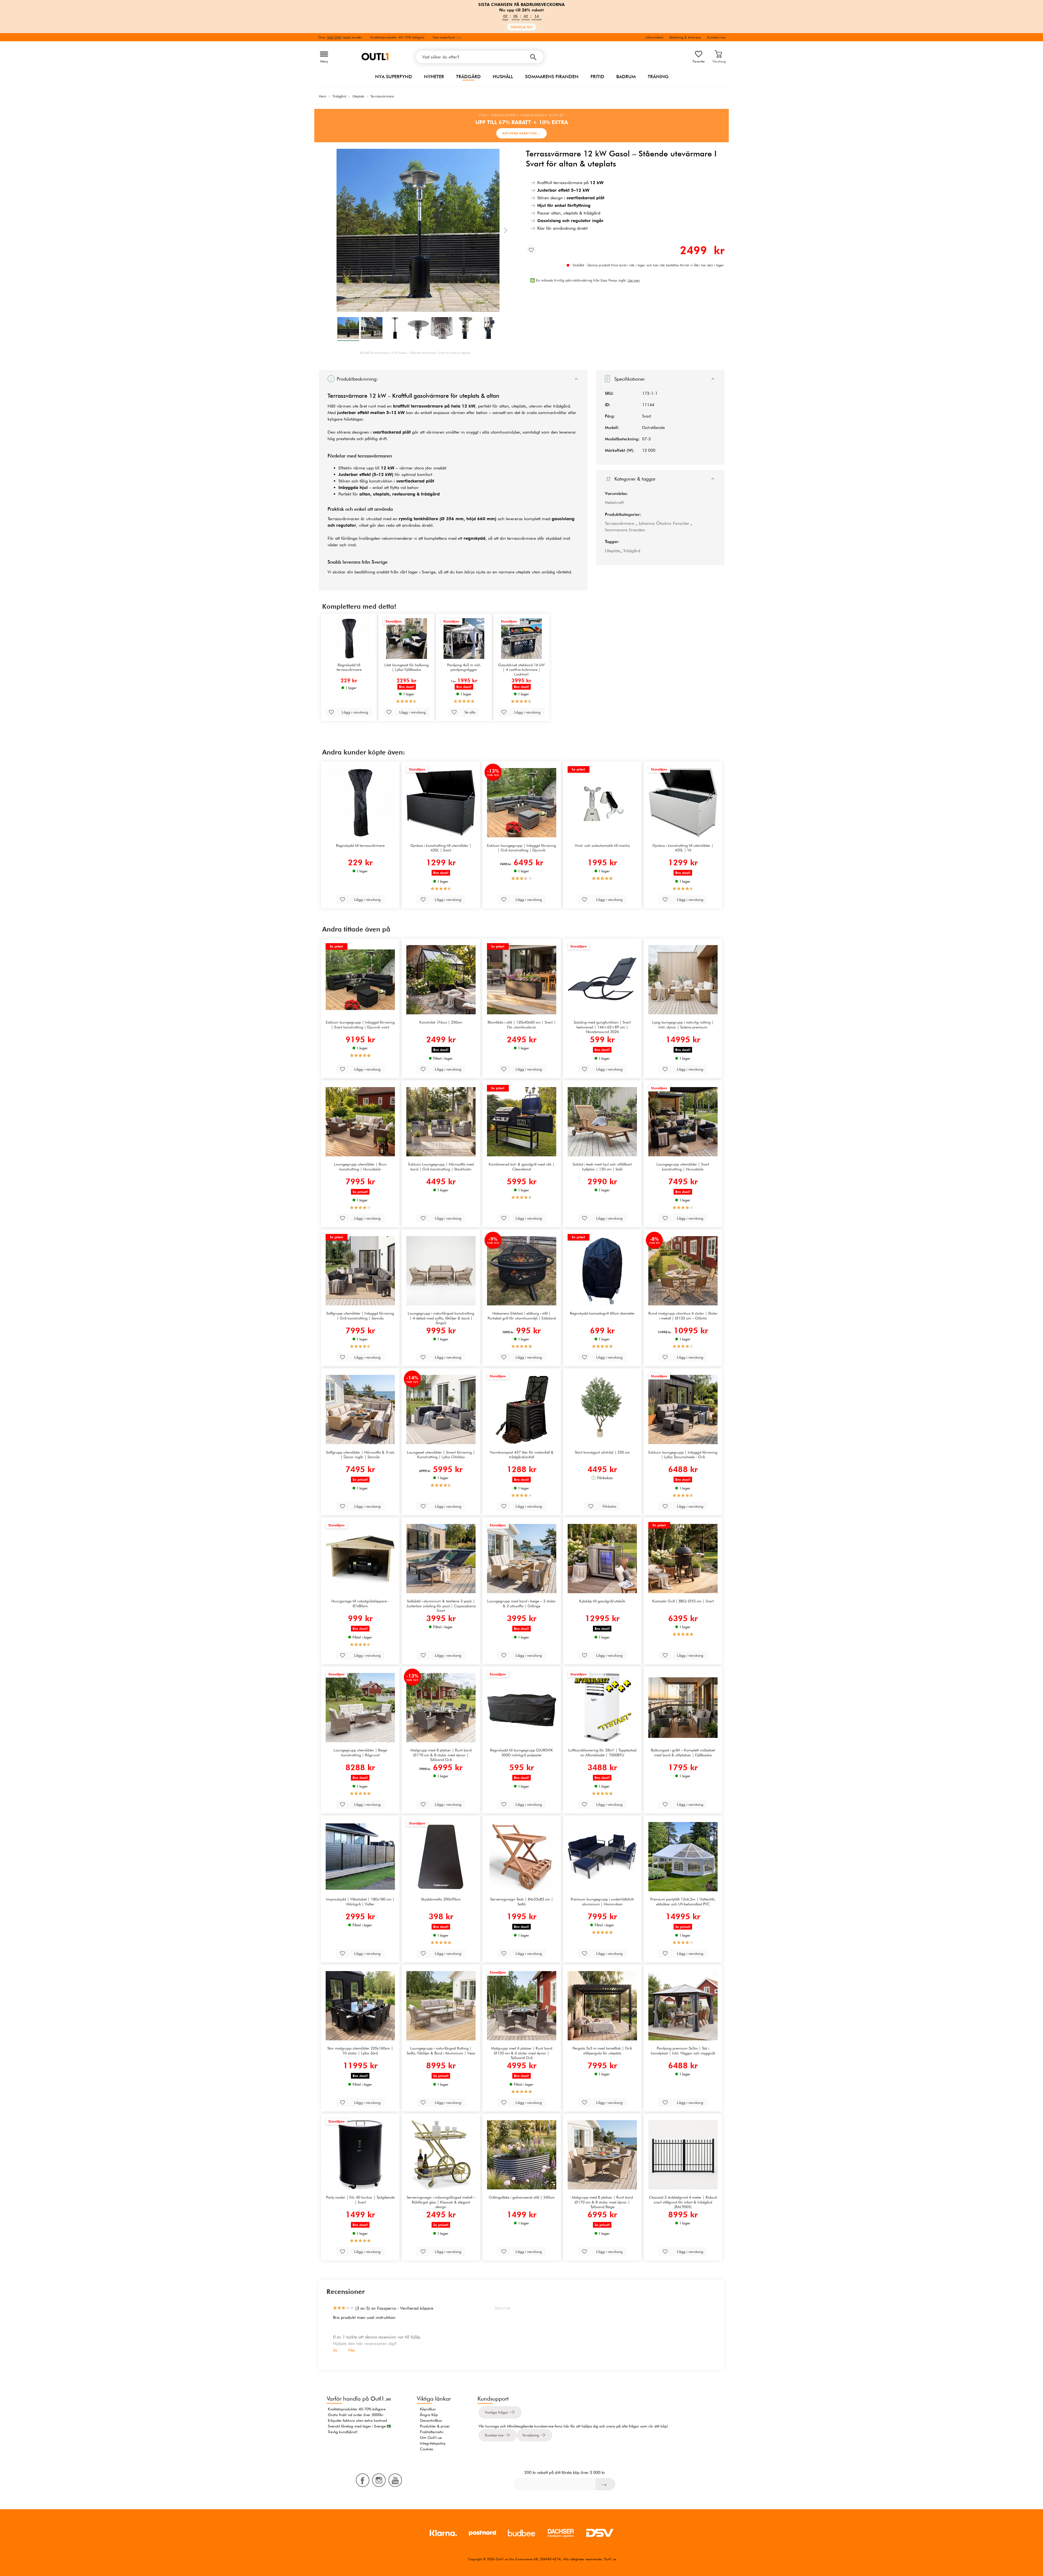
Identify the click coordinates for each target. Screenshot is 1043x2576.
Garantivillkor (431, 2420)
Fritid (597, 77)
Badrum (626, 77)
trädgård (562, 406)
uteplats (469, 396)
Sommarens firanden (552, 77)
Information (655, 37)
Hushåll (503, 77)
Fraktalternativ (432, 2432)
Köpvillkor (428, 2409)
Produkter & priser (435, 2426)
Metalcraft (614, 502)
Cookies (427, 2449)
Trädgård (468, 77)
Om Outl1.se (431, 2438)
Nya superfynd (394, 77)
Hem (323, 96)
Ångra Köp (429, 2415)
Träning (658, 77)
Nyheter (434, 77)
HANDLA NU (521, 27)
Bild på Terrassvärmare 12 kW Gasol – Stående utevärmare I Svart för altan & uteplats (415, 353)
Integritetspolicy (433, 2443)
